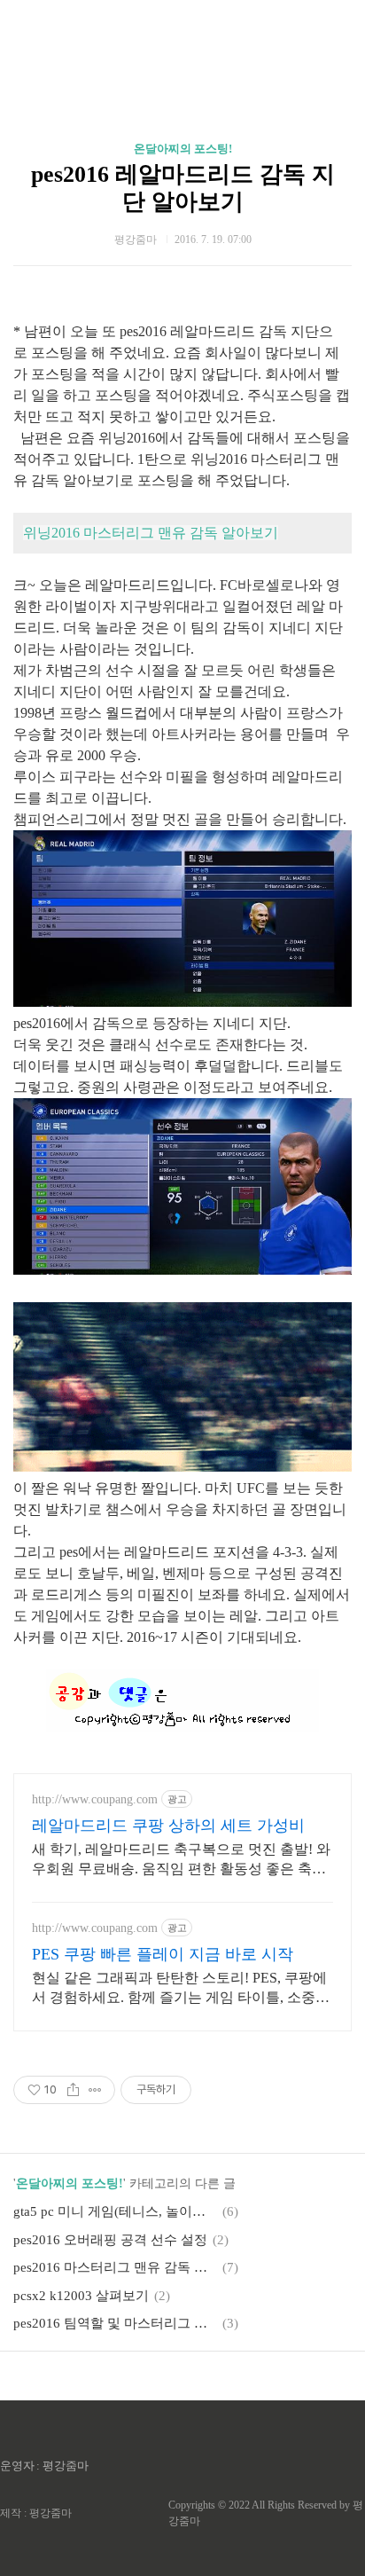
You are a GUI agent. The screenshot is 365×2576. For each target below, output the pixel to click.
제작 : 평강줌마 (36, 2513)
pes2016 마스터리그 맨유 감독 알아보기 (115, 2267)
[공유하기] (73, 2090)
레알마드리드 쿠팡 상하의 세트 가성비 (168, 1826)
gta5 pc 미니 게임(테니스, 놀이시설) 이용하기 (115, 2211)
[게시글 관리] (95, 2090)
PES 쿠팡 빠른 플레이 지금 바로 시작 (163, 1954)
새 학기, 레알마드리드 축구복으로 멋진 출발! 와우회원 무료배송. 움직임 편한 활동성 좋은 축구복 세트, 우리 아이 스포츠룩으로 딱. (181, 1860)
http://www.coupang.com (95, 1799)
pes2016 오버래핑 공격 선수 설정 (110, 2240)
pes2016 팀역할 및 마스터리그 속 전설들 (115, 2323)
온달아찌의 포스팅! (183, 149)
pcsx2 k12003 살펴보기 (81, 2296)
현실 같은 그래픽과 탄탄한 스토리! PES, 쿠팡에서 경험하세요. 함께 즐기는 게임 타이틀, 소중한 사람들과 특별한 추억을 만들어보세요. (181, 1989)
